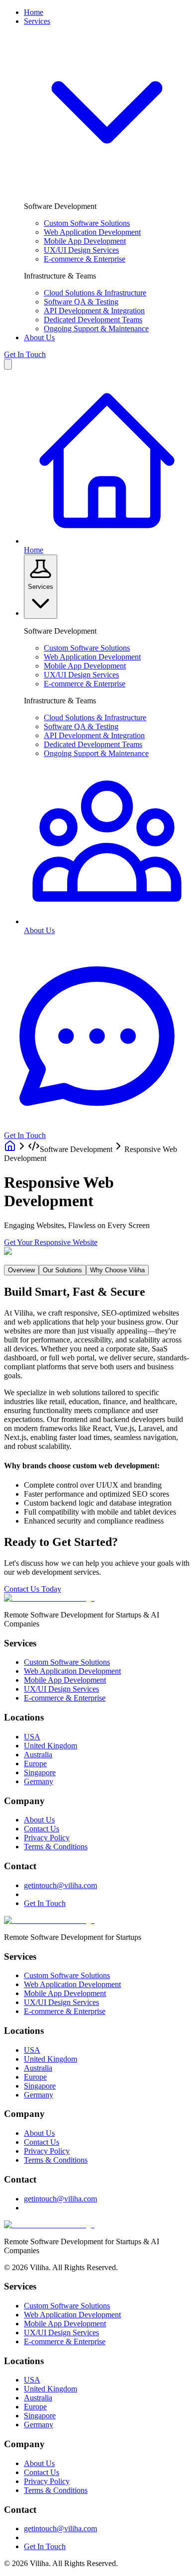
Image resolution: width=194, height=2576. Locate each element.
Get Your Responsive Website (51, 1242)
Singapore (40, 1772)
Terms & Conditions (56, 1847)
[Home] (10, 1149)
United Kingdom (50, 1746)
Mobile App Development (85, 241)
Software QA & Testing (81, 302)
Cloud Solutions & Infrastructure (95, 293)
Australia (38, 1755)
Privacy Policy (47, 1838)
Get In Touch (25, 354)
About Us (39, 337)
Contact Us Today (33, 1589)
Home (34, 12)
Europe (35, 1764)
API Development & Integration (94, 311)
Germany (39, 1781)
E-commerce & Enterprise (85, 259)
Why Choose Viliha (117, 1270)
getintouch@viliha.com (60, 1885)
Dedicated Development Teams (93, 320)
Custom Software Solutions (87, 223)
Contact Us (42, 1829)
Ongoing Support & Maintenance (96, 329)
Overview (21, 1270)
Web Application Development (92, 232)
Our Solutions (62, 1270)
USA (32, 1737)
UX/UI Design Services (81, 250)
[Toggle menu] (8, 364)
